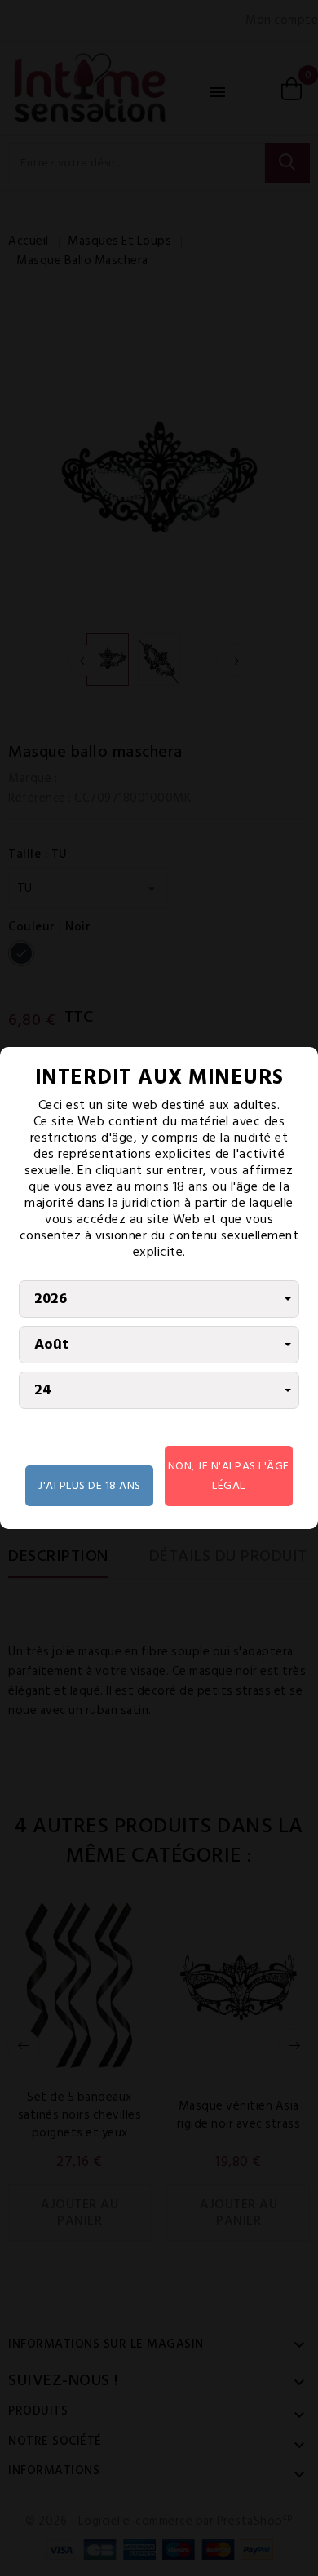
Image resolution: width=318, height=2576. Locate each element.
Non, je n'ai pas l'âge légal (229, 1476)
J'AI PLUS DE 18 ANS (90, 1485)
